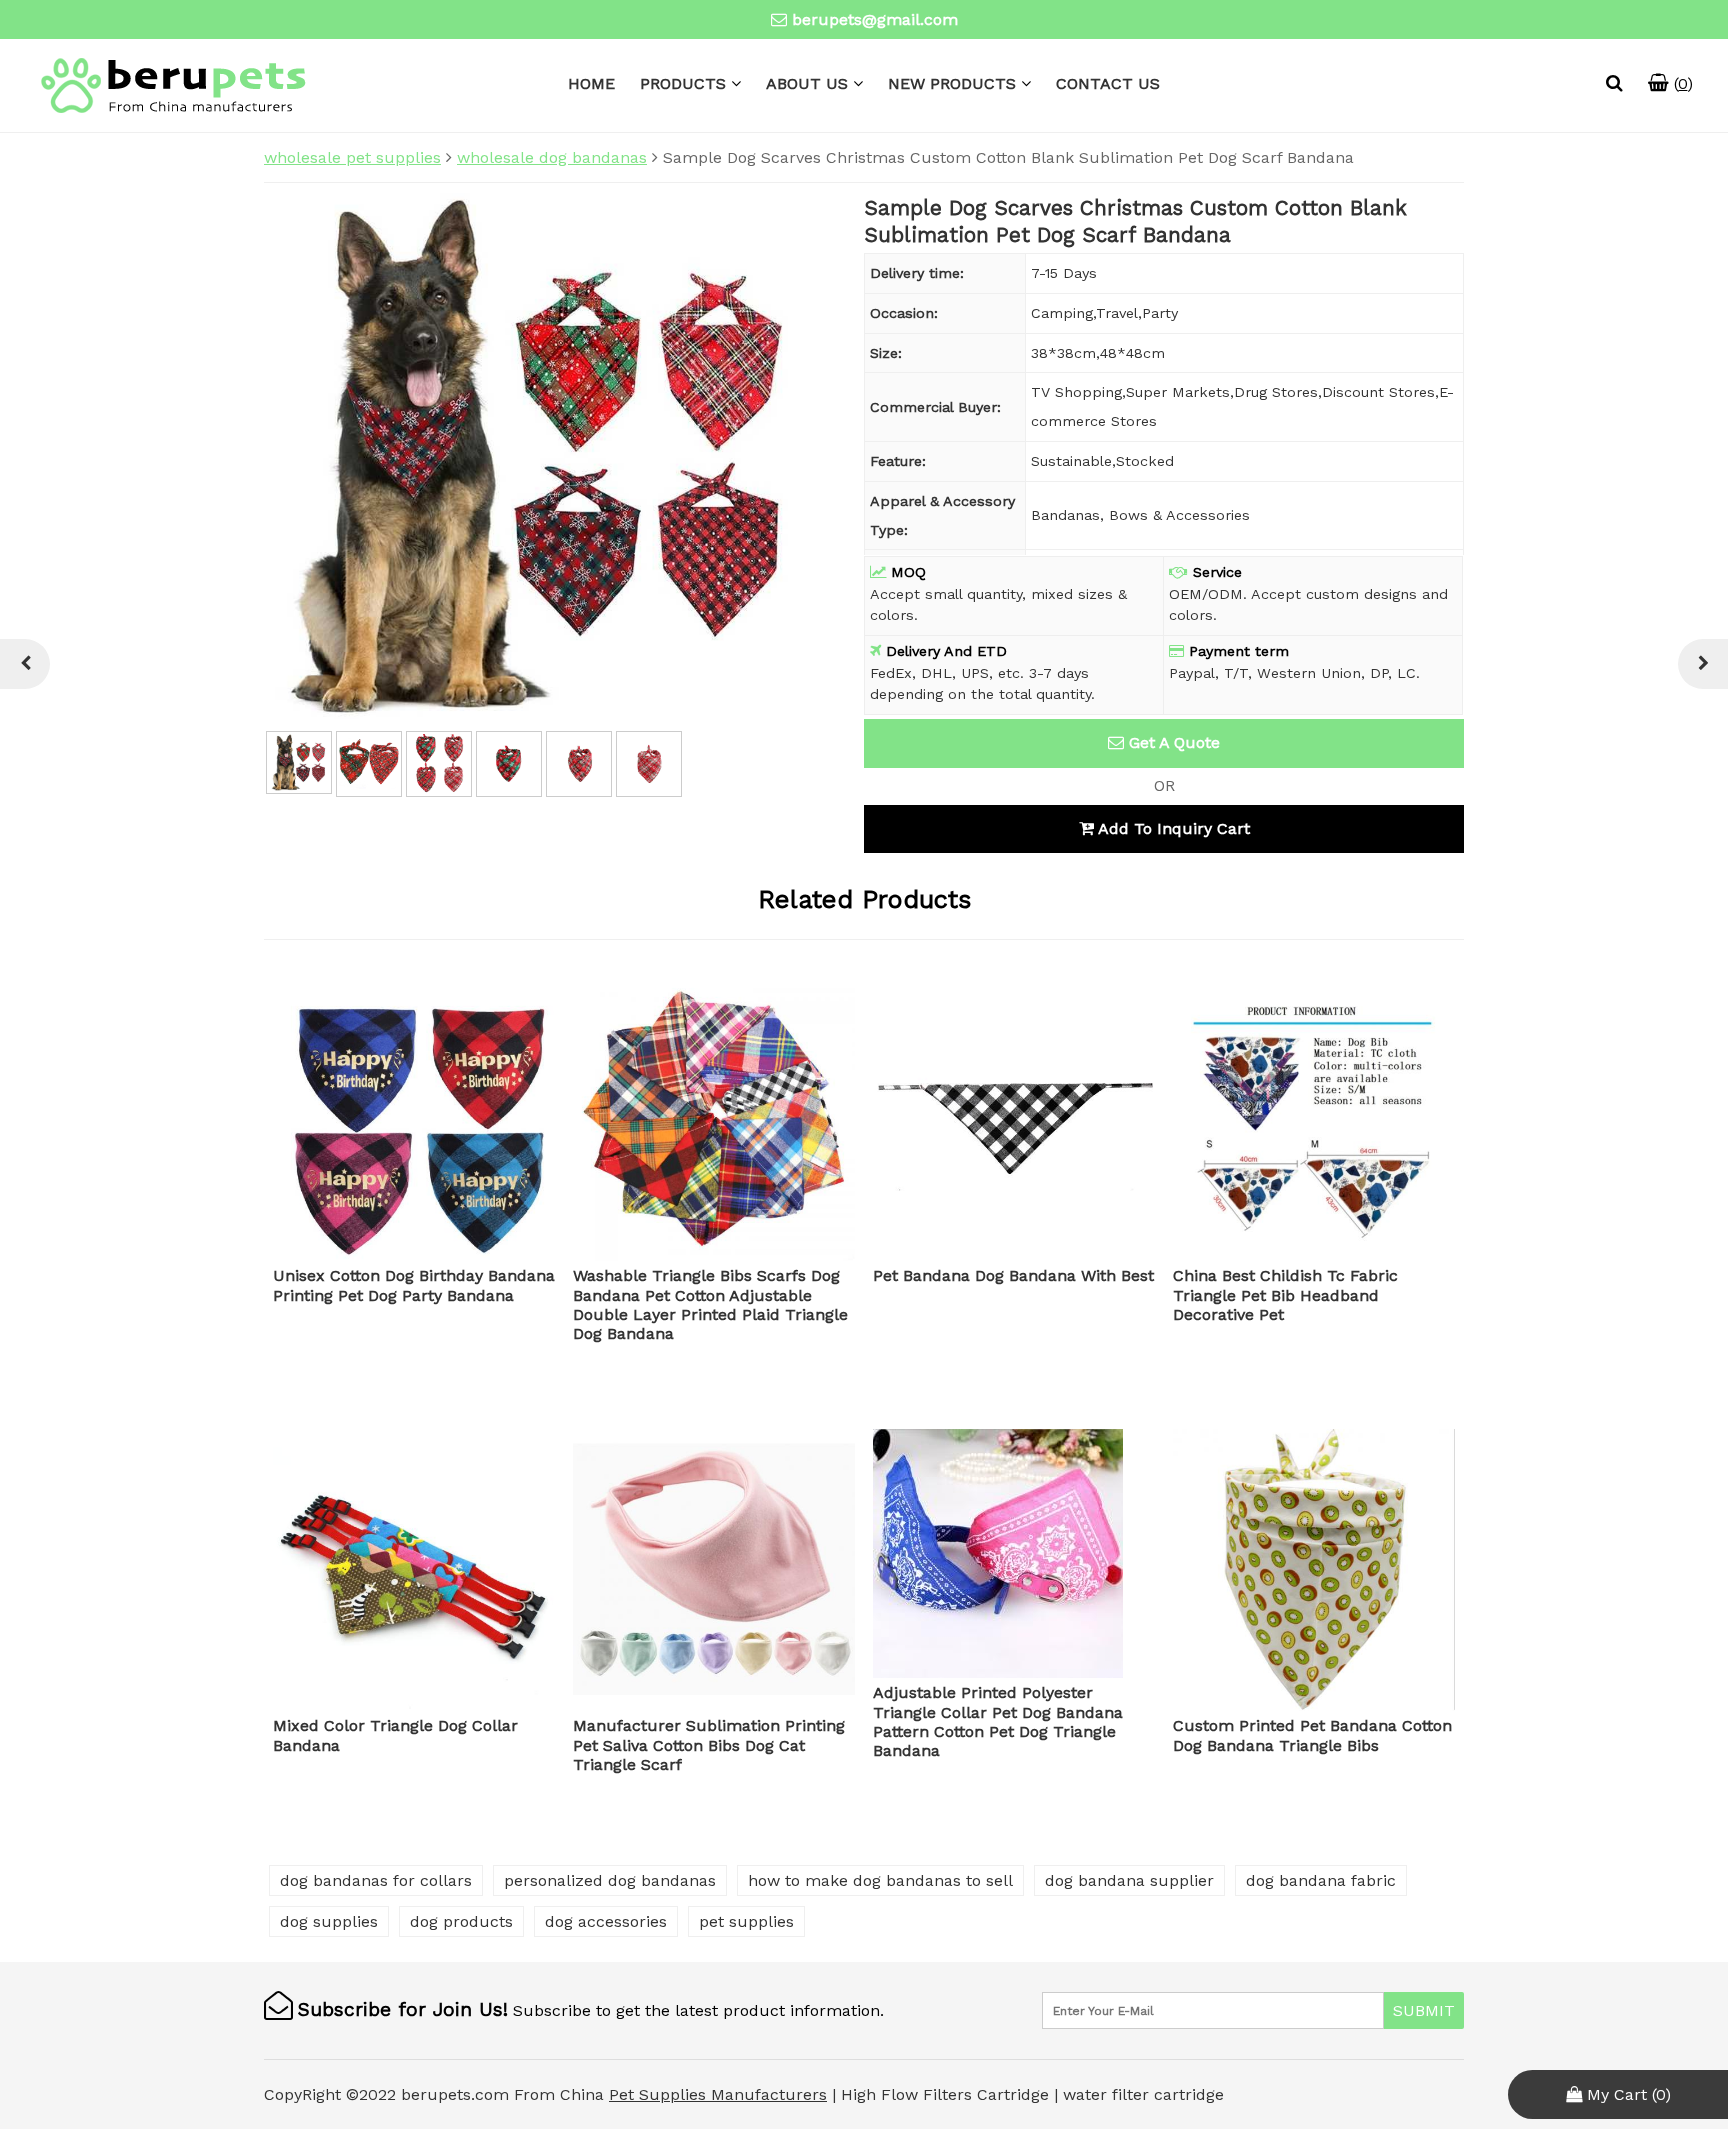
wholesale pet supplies (352, 157)
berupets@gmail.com (875, 19)
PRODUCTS (683, 83)
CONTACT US (1108, 83)
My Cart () (1626, 2094)
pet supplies (746, 1921)
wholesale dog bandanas (552, 157)
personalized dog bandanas (610, 1880)
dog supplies (329, 1921)
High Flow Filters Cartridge (947, 2094)
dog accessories (606, 1921)
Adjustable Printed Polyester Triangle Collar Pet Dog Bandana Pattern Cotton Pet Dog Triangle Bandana (998, 1721)
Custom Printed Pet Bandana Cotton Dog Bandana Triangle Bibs (1312, 1735)
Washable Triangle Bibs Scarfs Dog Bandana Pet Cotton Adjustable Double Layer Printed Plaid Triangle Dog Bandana (710, 1304)
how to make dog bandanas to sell (880, 1880)
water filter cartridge (1143, 2094)
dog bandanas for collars (376, 1880)
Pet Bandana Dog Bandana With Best (1013, 1275)
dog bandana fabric (1321, 1880)
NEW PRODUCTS (952, 83)
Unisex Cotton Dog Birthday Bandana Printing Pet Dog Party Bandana (414, 1285)
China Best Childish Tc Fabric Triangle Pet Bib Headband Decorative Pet (1285, 1294)
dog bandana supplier (1129, 1880)
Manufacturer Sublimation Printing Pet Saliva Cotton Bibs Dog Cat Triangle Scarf (709, 1744)
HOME (591, 83)
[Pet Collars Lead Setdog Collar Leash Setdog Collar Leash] (1703, 664)
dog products (461, 1921)
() (1681, 83)
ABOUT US (807, 83)
